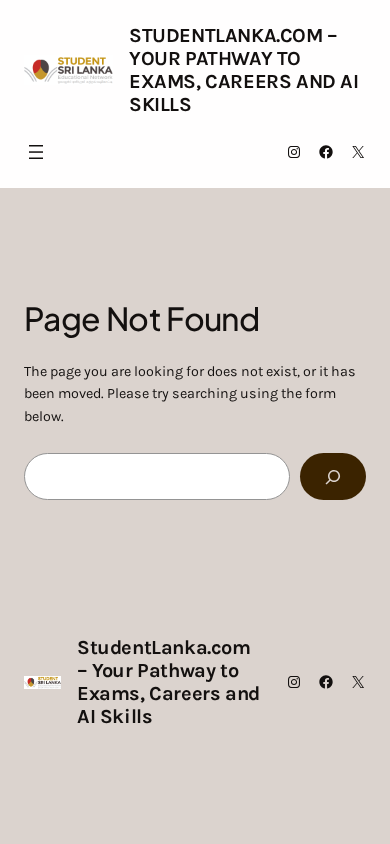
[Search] (333, 476)
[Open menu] (36, 152)
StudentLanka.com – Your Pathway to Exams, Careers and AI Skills (244, 70)
